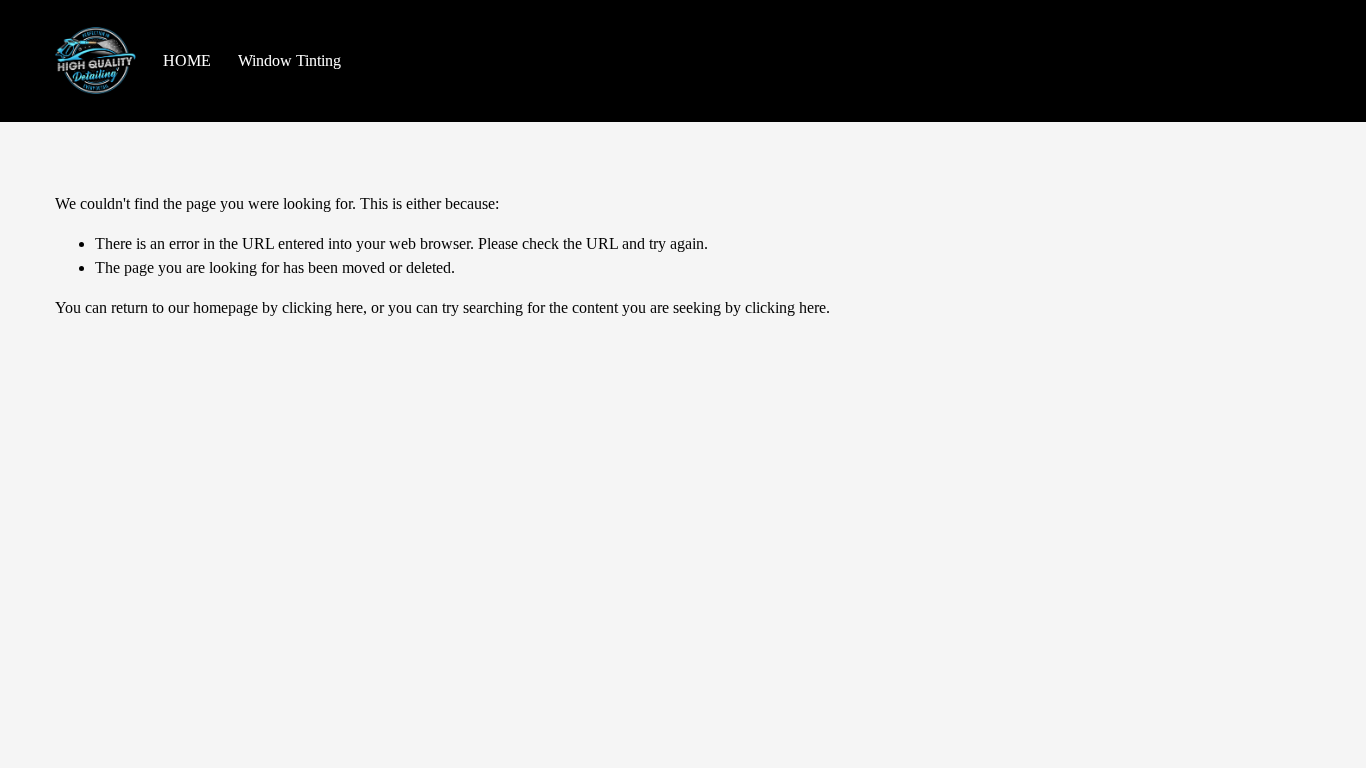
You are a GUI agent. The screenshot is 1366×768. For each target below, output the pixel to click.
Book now (1256, 60)
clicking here (322, 307)
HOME (187, 60)
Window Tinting (289, 60)
